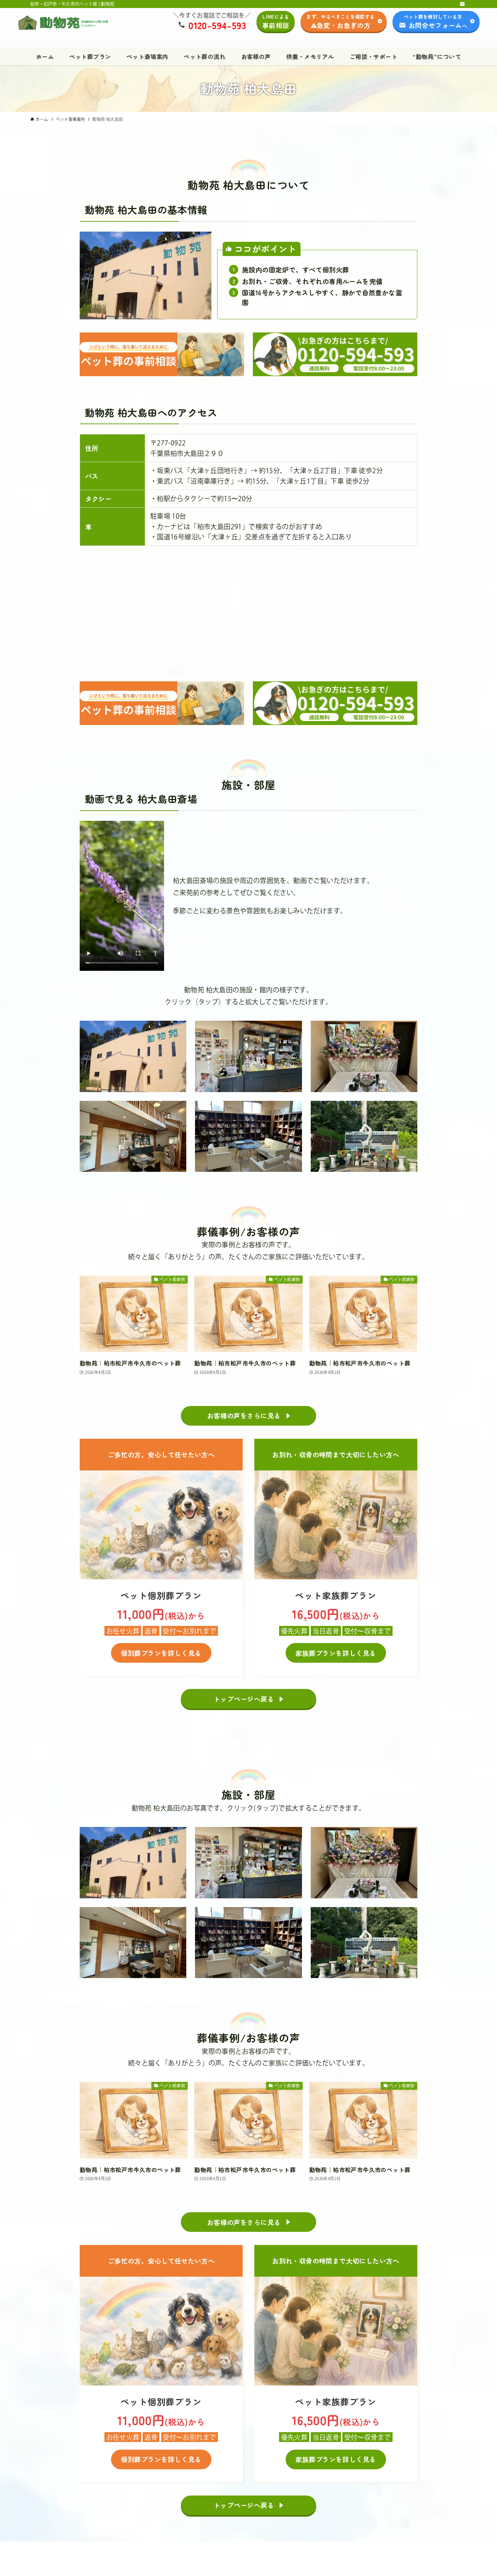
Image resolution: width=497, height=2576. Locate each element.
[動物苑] (63, 23)
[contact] (462, 4)
